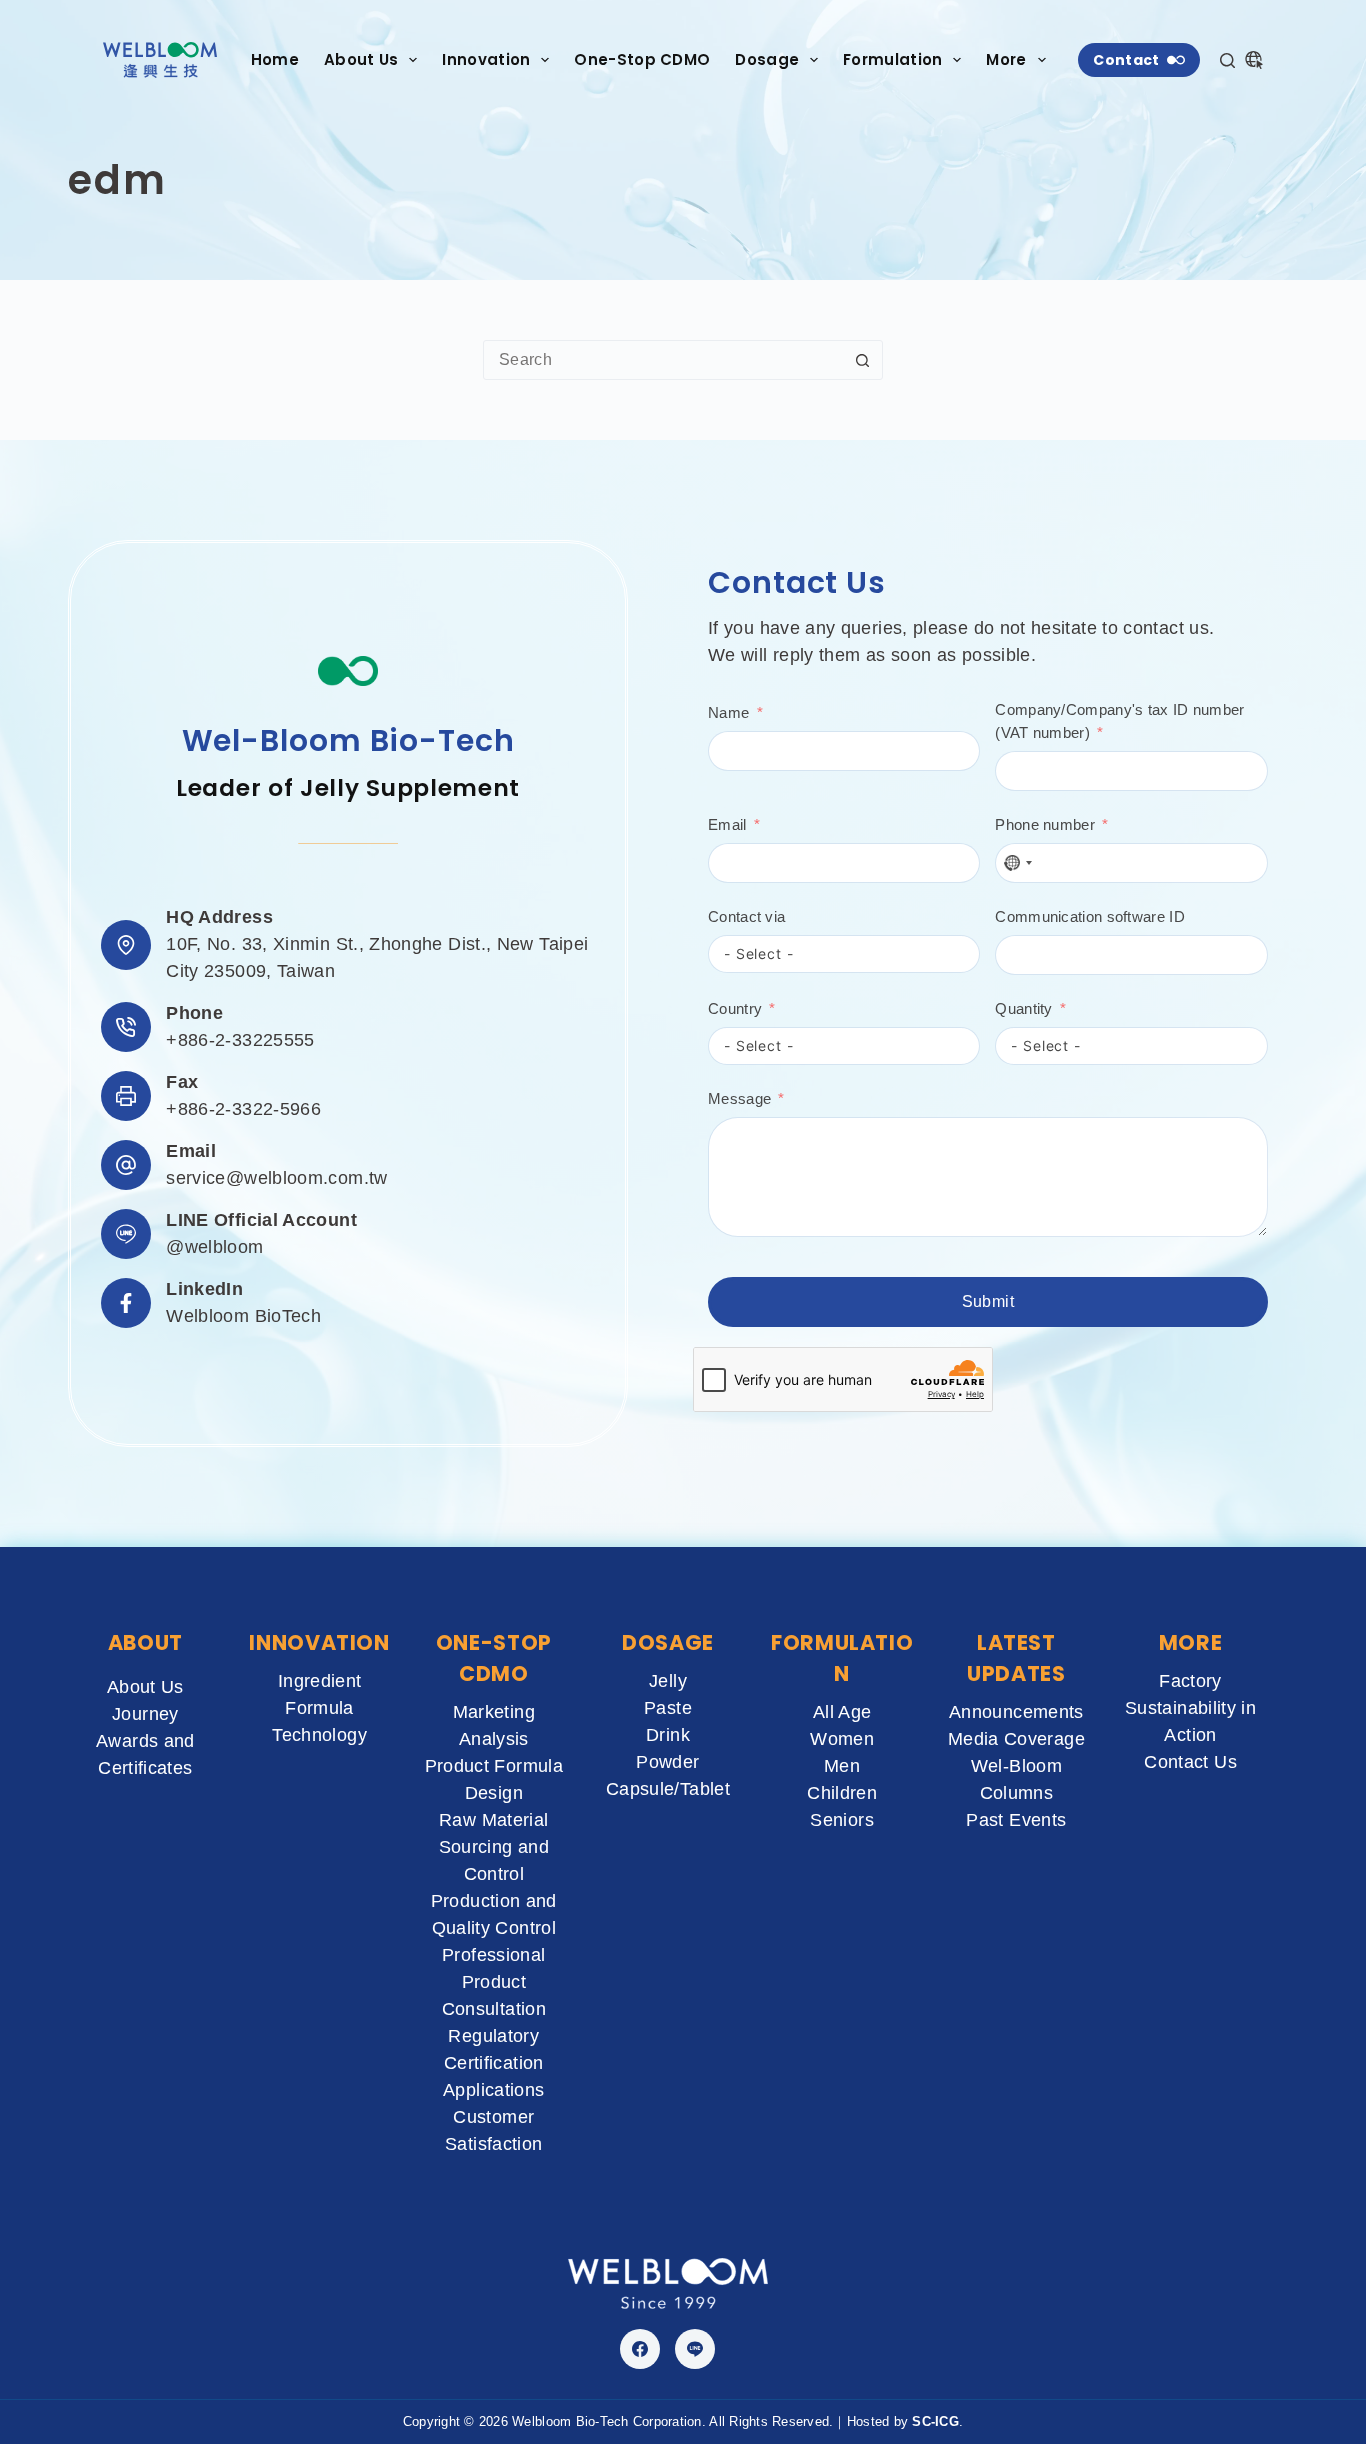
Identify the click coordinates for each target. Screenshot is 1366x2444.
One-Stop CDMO (642, 59)
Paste (668, 1708)
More (1006, 59)
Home (275, 59)
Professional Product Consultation (494, 1982)
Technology (319, 1735)
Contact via (746, 916)
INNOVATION (319, 1642)
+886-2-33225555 (240, 1040)
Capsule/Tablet (668, 1789)
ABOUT (145, 1642)
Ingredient (320, 1681)
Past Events (1016, 1820)
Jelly (668, 1681)
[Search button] (863, 360)
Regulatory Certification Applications (493, 2063)
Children (842, 1793)
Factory (1190, 1681)
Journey (145, 1714)
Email (727, 824)
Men (842, 1766)
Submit (988, 1301)
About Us (361, 59)
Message (739, 1098)
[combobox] (664, 360)
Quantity (1023, 1008)
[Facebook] (640, 2349)
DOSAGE (668, 1642)
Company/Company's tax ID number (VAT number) (1119, 721)
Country (735, 1008)
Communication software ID (1090, 916)
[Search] (1227, 60)
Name (728, 712)
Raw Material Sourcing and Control (494, 1847)
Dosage (767, 59)
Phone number (1045, 824)
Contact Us (1190, 1762)
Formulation (892, 59)
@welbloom (214, 1247)
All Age (842, 1712)
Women (842, 1739)
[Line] (695, 2349)
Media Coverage (1016, 1739)
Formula (319, 1708)
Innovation (486, 59)
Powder (667, 1762)
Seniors (842, 1820)
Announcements (1016, 1712)
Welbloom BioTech (243, 1316)
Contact (1126, 60)
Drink (668, 1735)
